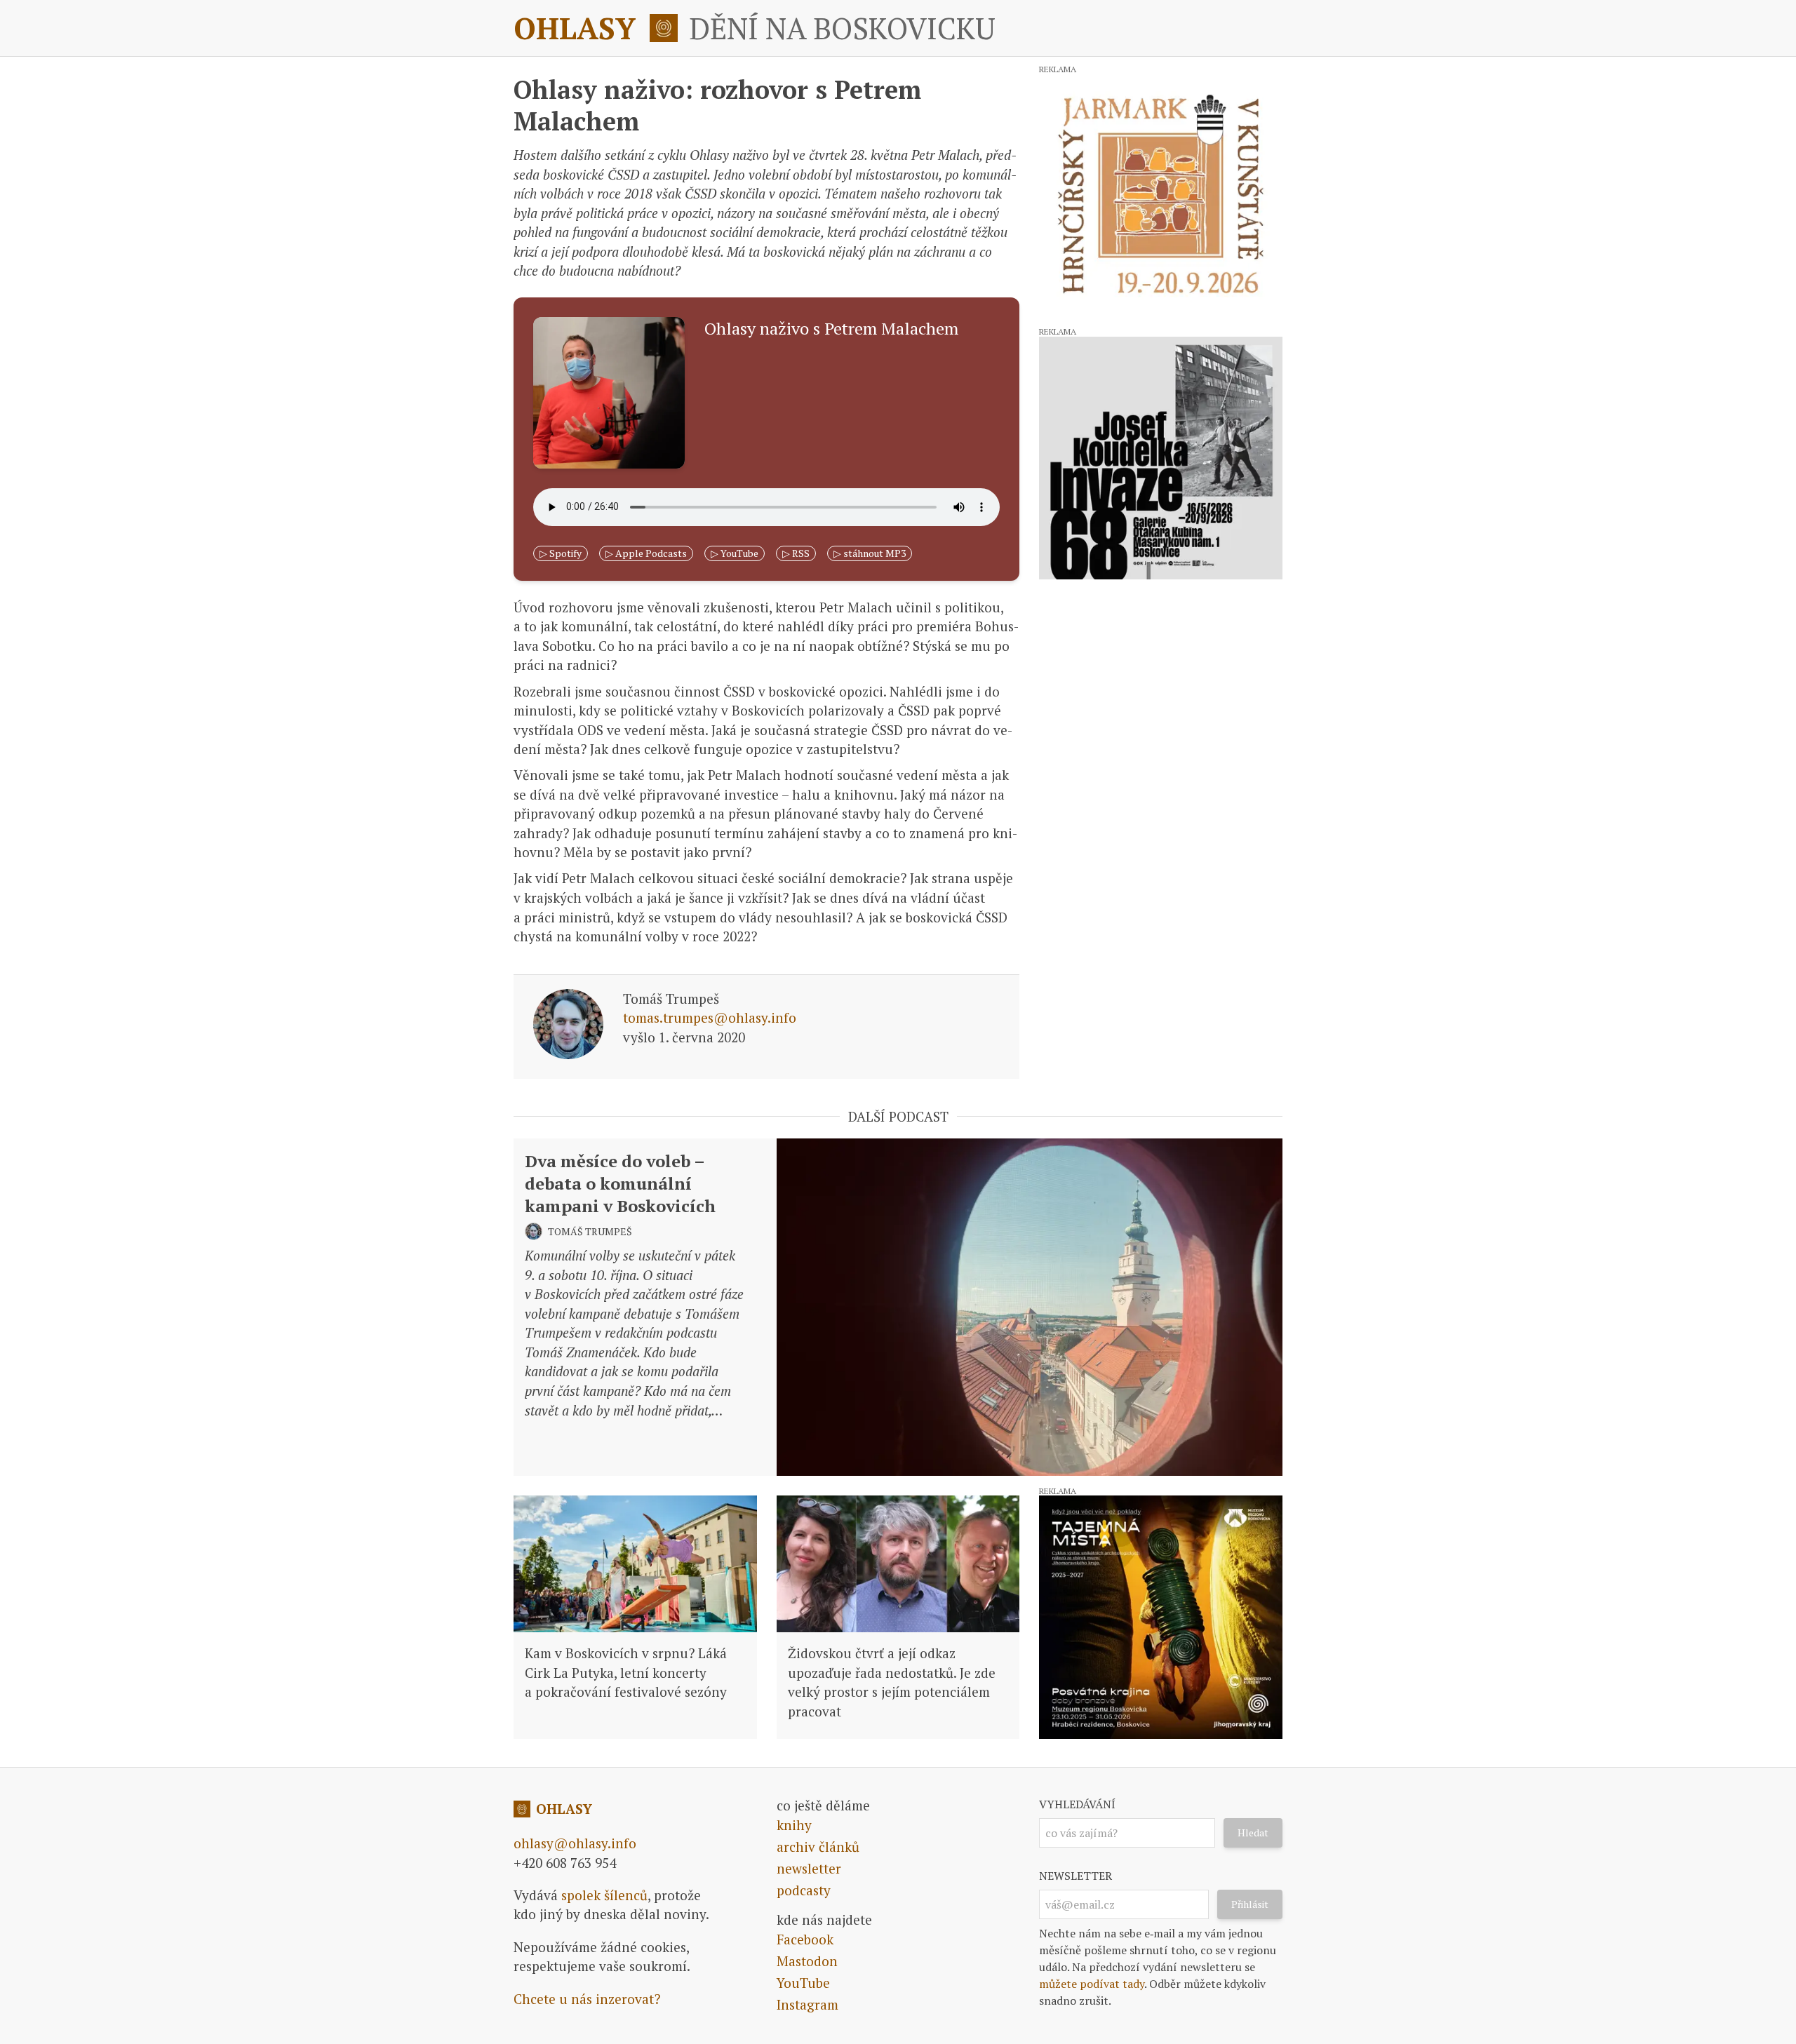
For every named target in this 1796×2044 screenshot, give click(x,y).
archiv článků (818, 1847)
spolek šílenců (604, 1895)
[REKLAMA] (1161, 195)
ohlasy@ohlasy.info (575, 1843)
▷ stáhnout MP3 (870, 553)
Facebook (805, 1939)
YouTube (803, 1983)
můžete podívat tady (1092, 1984)
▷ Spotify (561, 553)
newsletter (809, 1868)
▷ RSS (796, 553)
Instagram (807, 2004)
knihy (794, 1825)
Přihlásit (1250, 1904)
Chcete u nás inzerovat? (587, 1999)
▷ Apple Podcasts (646, 553)
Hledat (1253, 1833)
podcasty (804, 1890)
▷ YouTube (735, 553)
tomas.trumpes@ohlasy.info (710, 1017)
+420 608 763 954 (565, 1863)
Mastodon (807, 1961)
